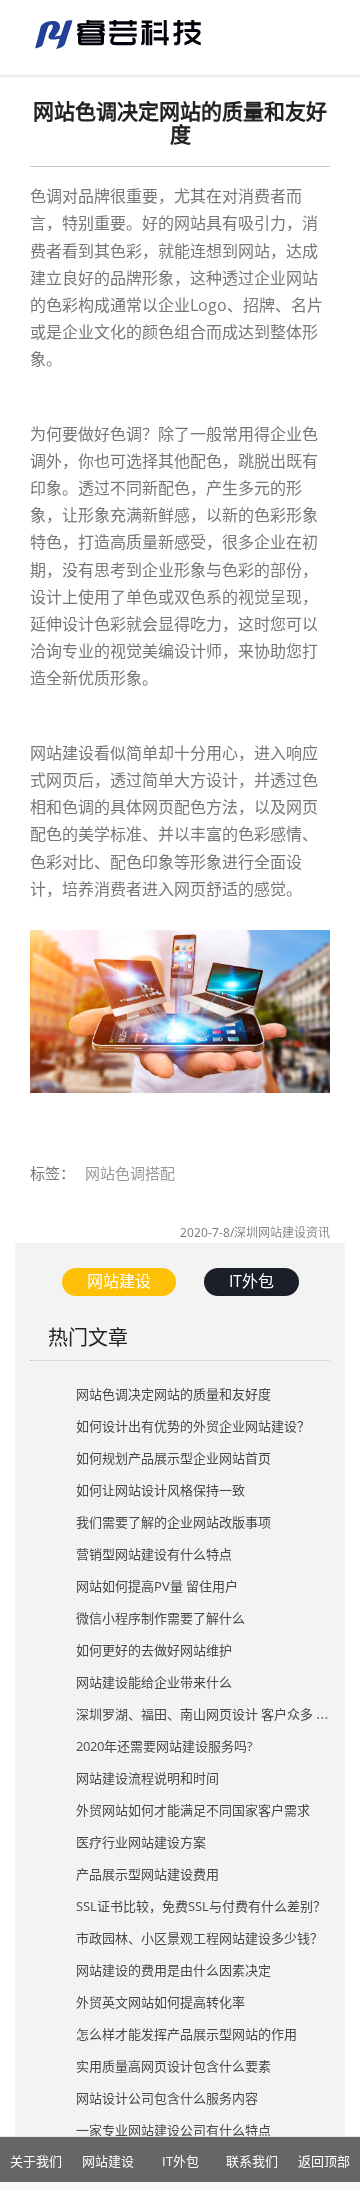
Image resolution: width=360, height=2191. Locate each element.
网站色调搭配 (130, 1173)
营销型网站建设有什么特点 (154, 1554)
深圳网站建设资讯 (282, 1232)
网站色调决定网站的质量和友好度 (173, 1394)
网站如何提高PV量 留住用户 (157, 1586)
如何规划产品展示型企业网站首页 (173, 1458)
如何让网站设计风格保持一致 (160, 1490)
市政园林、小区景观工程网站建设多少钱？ (199, 1938)
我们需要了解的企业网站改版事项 (173, 1522)
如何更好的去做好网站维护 (154, 1650)
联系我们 (252, 2161)
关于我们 (36, 2161)
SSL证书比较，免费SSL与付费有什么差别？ (201, 1906)
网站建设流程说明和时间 (147, 1778)
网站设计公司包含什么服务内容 (167, 2098)
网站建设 (119, 1281)
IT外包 (251, 1281)
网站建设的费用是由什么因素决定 (173, 1970)
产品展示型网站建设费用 (147, 1874)
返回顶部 (324, 2161)
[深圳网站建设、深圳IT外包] (119, 31)
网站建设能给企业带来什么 (154, 1682)
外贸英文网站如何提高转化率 (160, 2002)
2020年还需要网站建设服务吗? (164, 1746)
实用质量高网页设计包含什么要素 (173, 2066)
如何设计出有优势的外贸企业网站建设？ (193, 1426)
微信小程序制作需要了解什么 (160, 1618)
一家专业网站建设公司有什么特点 (173, 2130)
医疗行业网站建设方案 (141, 1842)
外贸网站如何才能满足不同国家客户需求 (193, 1810)
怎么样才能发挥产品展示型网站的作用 (186, 2034)
